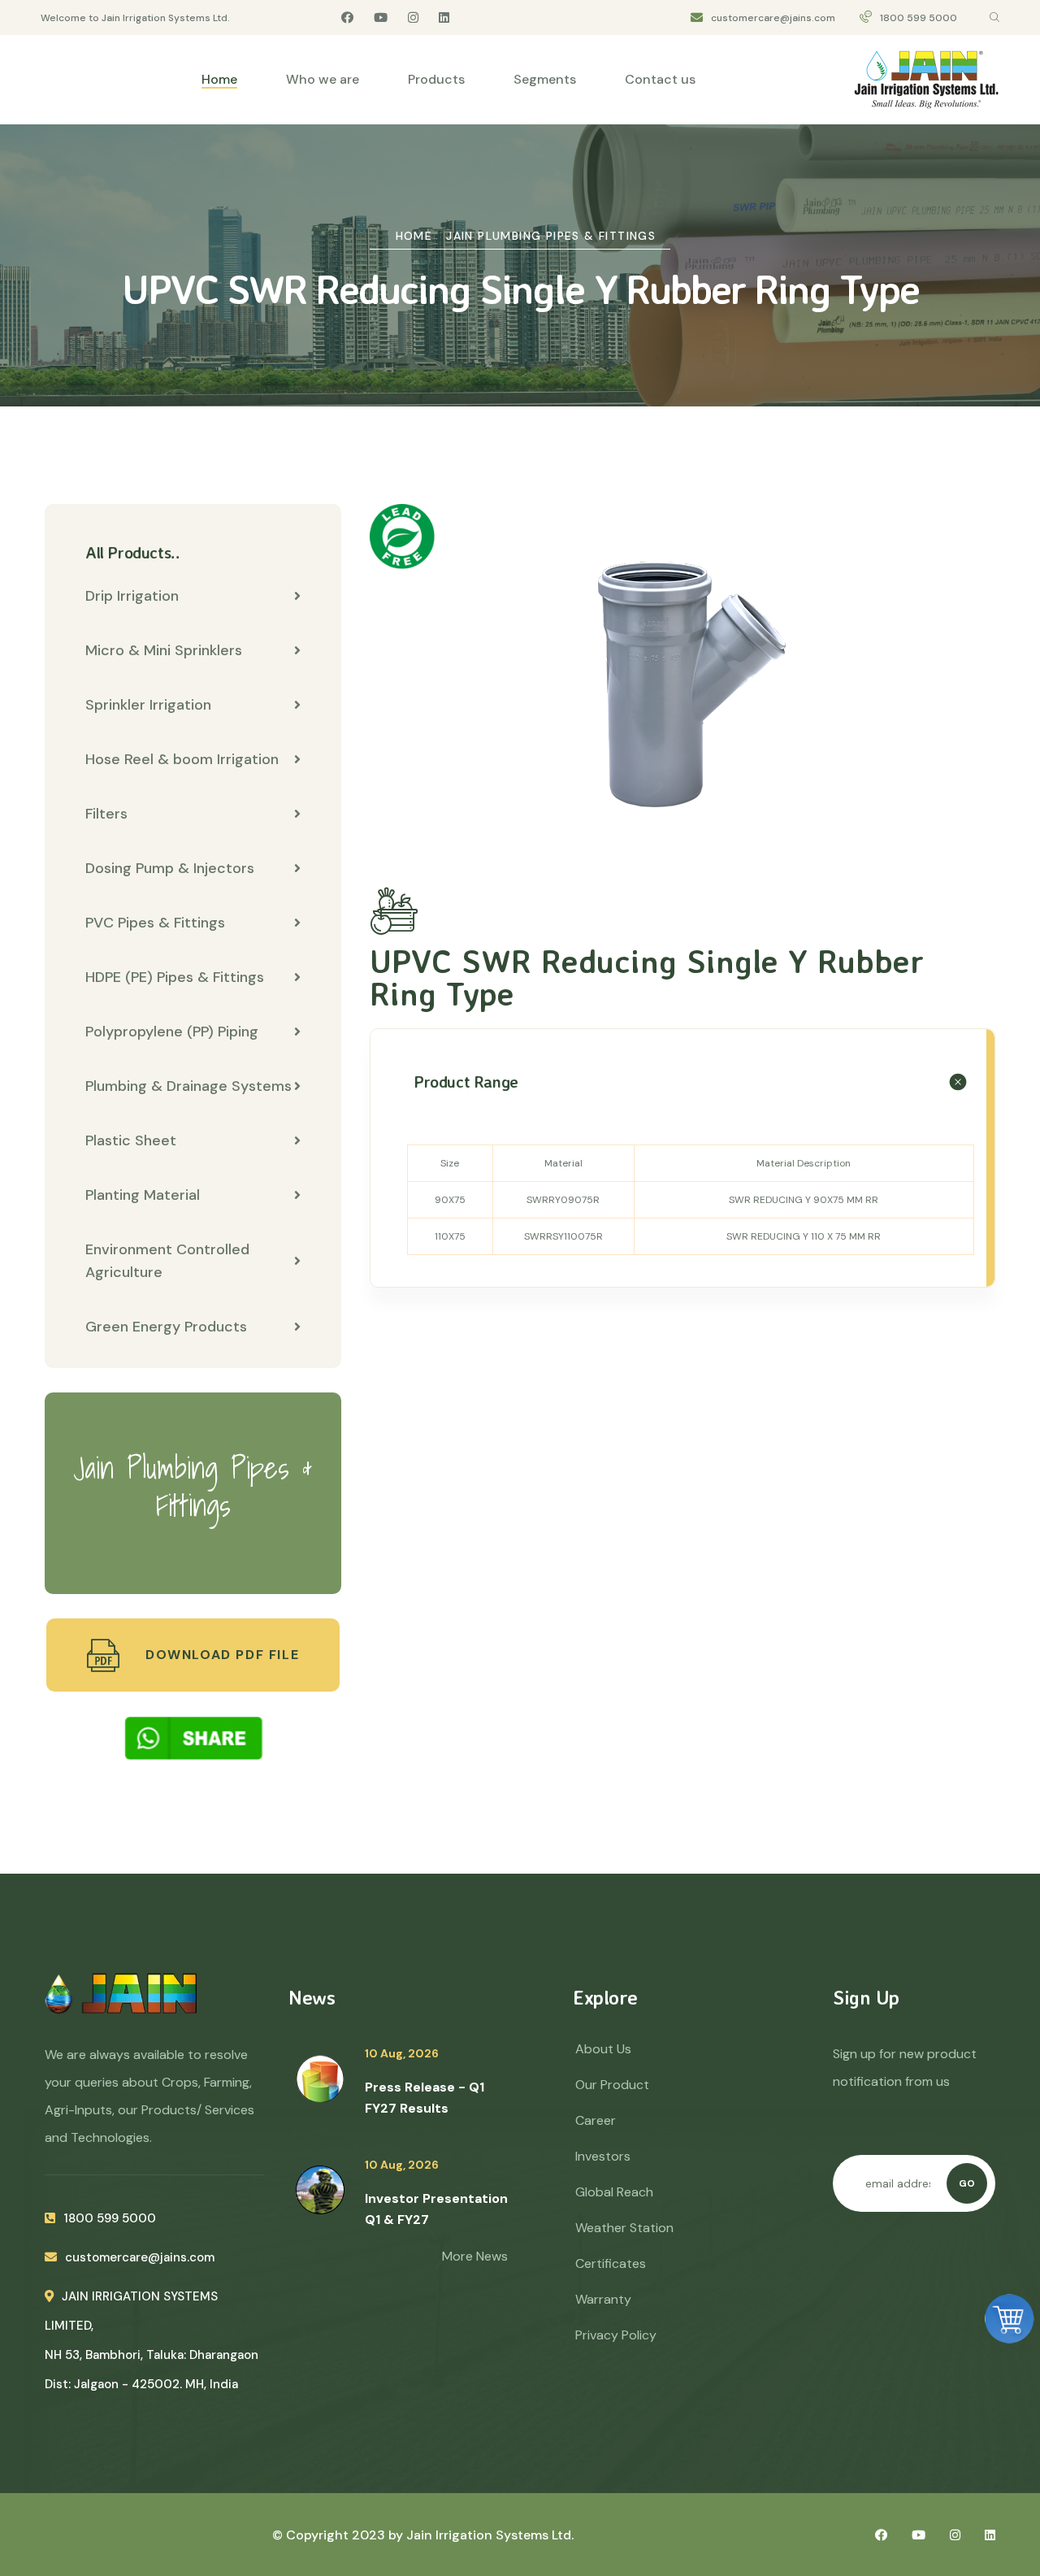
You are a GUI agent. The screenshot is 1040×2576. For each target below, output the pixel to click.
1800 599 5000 (919, 18)
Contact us (660, 79)
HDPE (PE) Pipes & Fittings (175, 977)
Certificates (611, 2263)
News (312, 1997)
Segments (545, 79)
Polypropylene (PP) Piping (172, 1032)
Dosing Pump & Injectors (170, 868)
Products (436, 79)
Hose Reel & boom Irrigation (182, 759)
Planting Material (143, 1195)
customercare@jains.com (773, 18)
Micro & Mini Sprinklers (164, 650)
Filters (106, 814)
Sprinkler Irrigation (148, 705)
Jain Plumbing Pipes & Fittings (551, 236)
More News (475, 2256)
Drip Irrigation (132, 596)
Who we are (323, 79)
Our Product (612, 2085)
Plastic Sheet (131, 1140)
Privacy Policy (616, 2335)
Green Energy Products (166, 1327)
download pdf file (220, 1655)
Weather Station (624, 2228)
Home (219, 79)
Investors (603, 2156)
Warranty (603, 2299)
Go (967, 2183)
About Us (603, 2049)
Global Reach (614, 2192)
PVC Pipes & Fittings (155, 923)
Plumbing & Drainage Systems (188, 1086)
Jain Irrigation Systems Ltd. (490, 2535)
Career (596, 2120)
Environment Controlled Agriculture (167, 1261)
